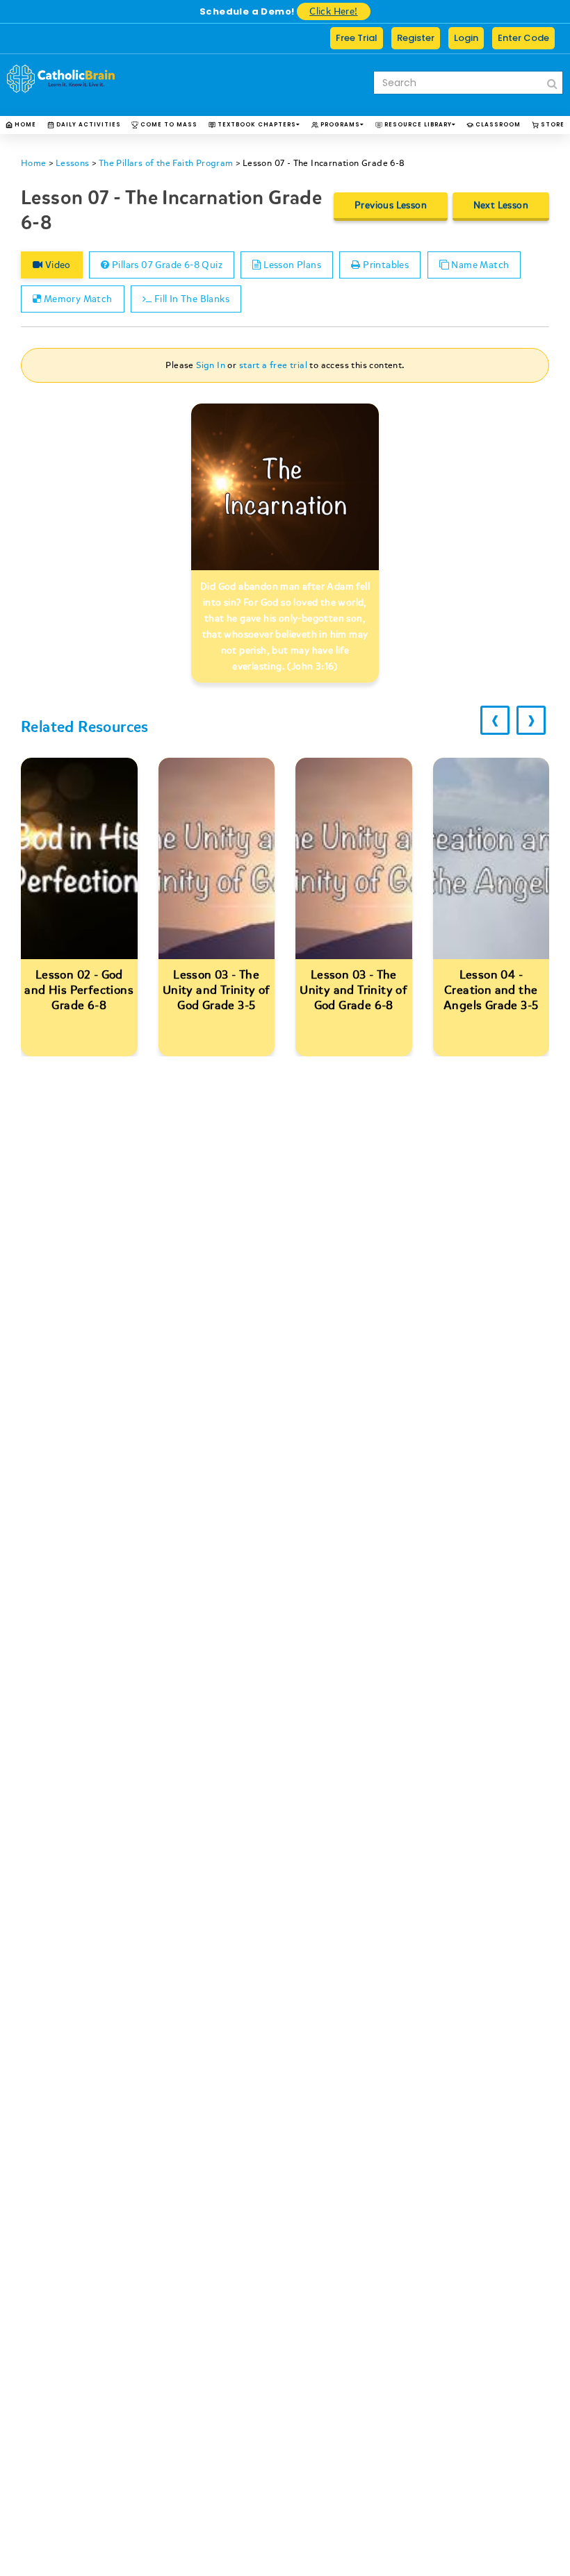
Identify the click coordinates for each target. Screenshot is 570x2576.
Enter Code (523, 38)
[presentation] (495, 720)
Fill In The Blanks (190, 299)
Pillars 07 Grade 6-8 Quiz (166, 265)
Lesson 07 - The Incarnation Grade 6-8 (324, 163)
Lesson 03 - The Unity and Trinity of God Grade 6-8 (353, 990)
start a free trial (273, 365)
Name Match (479, 265)
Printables (385, 265)
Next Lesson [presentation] (501, 205)
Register (416, 38)
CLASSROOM (497, 125)
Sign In (211, 365)
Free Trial (357, 38)
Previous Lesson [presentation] (391, 205)
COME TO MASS (168, 125)
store (552, 125)
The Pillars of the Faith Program (166, 163)
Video (56, 265)
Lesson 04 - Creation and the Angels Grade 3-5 (491, 990)
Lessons (73, 163)
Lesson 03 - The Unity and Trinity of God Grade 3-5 (217, 990)
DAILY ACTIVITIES (88, 125)
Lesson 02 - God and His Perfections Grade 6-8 (79, 990)
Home (24, 125)
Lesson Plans (291, 265)
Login (466, 38)
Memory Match (76, 299)
